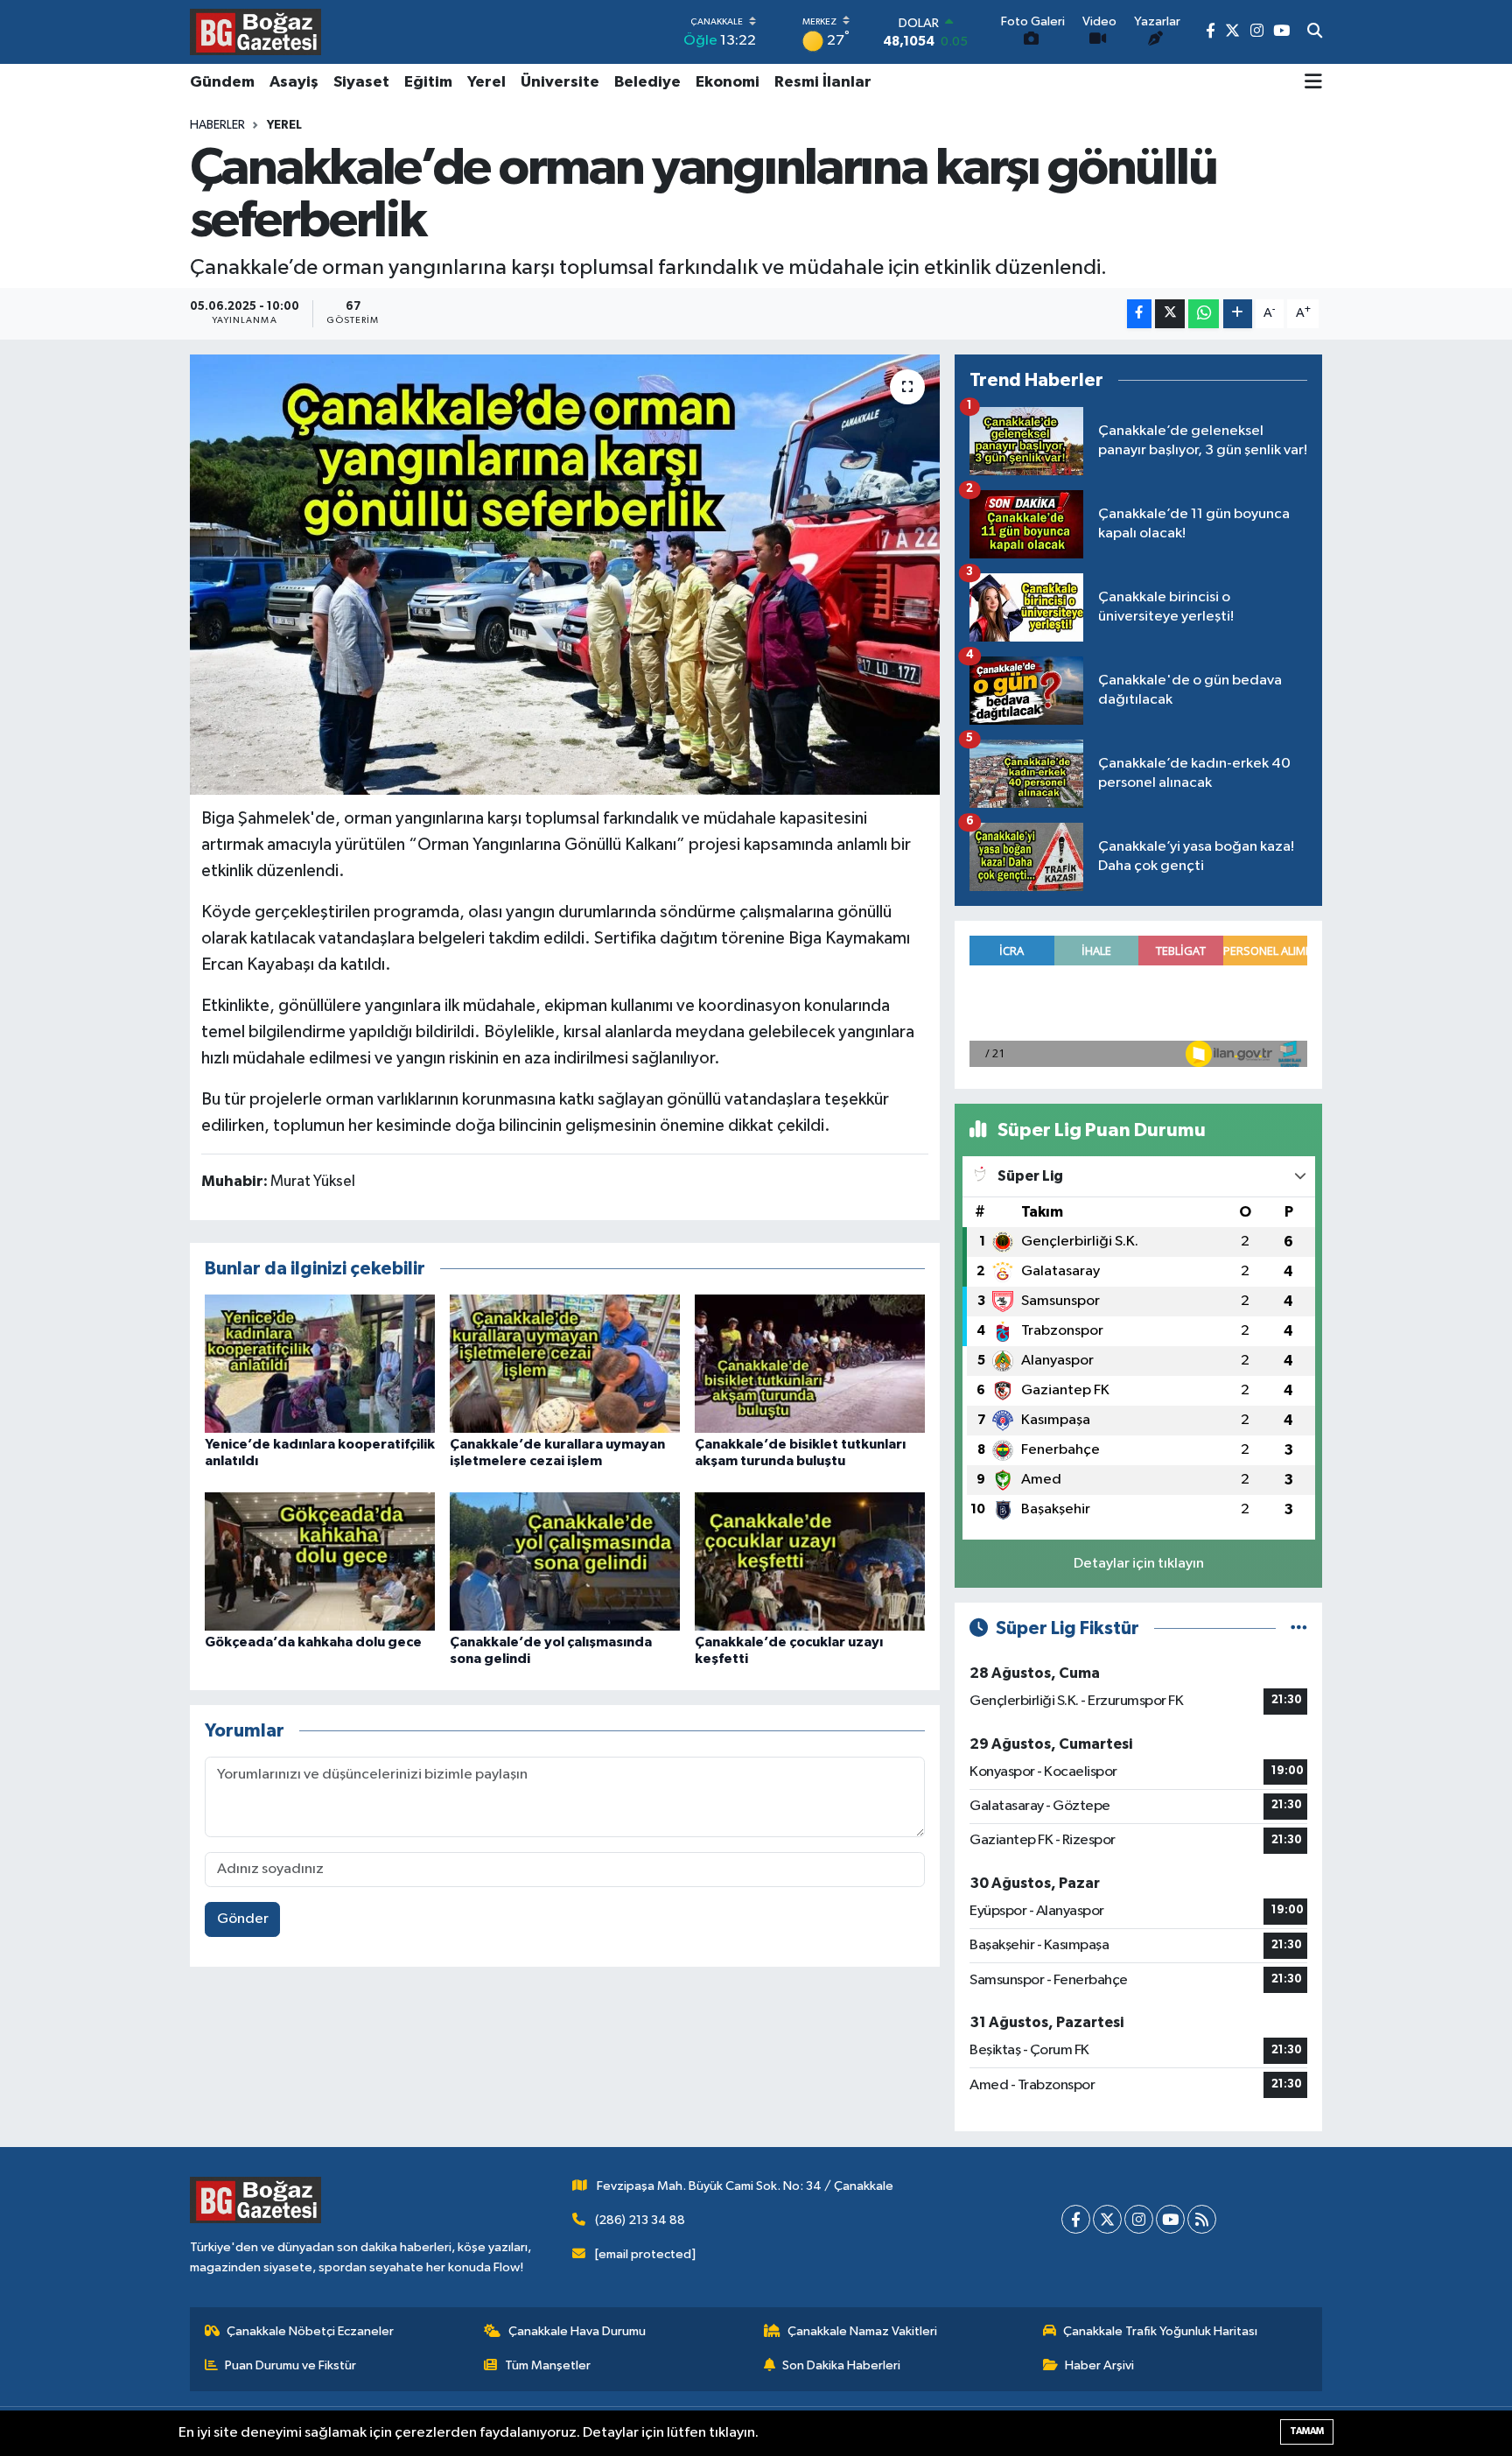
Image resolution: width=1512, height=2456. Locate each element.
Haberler (217, 125)
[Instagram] (1139, 2219)
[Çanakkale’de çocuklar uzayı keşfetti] (810, 1561)
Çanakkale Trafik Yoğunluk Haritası (1160, 2331)
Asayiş (294, 82)
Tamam (1307, 2431)
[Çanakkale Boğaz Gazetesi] (255, 32)
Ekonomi (728, 82)
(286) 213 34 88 (640, 2220)
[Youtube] (1170, 2219)
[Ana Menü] (1313, 83)
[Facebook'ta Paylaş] (1139, 314)
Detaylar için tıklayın (1139, 1564)
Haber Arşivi (1099, 2365)
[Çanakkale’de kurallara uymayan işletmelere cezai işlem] (565, 1363)
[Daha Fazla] (1238, 314)
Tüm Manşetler (548, 2365)
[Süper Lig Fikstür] (1299, 1628)
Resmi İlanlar (823, 82)
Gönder (243, 1919)
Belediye (647, 82)
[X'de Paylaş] (1170, 314)
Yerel (486, 82)
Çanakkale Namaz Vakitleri (862, 2331)
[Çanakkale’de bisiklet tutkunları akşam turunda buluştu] (810, 1363)
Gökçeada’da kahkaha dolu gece (313, 1642)
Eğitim (428, 82)
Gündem (222, 82)
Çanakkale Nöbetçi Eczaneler (310, 2331)
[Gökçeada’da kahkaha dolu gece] (320, 1561)
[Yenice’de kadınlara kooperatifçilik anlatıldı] (320, 1363)
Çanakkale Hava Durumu (577, 2331)
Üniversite (560, 82)
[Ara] (1315, 32)
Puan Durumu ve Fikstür (290, 2365)
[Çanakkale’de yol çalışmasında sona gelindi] (565, 1561)
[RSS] (1202, 2219)
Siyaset (361, 82)
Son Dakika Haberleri (841, 2365)
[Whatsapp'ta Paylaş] (1204, 314)
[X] (1107, 2219)
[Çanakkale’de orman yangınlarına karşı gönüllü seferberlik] (565, 574)
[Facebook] (1076, 2219)
